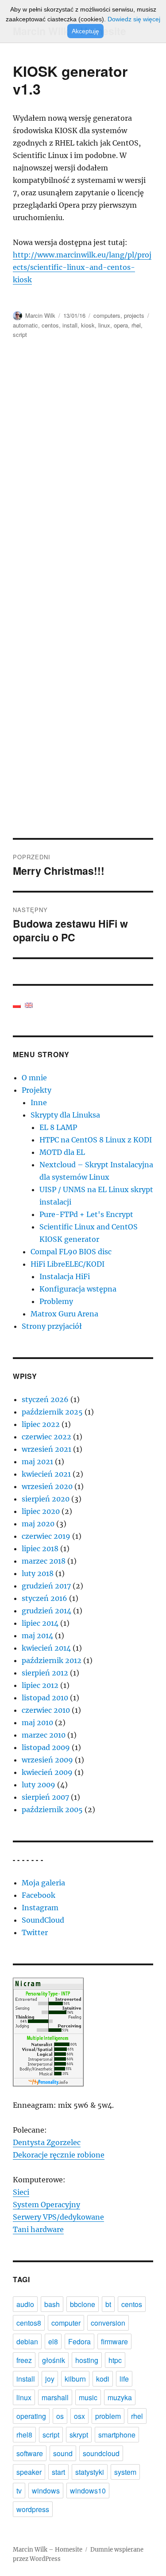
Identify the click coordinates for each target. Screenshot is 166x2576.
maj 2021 (37, 1462)
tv (19, 2491)
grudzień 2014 (46, 1611)
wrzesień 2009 (47, 1760)
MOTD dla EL (62, 1152)
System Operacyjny (46, 2205)
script (20, 334)
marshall (55, 2397)
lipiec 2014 (40, 1623)
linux (104, 325)
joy (50, 2379)
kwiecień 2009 (47, 1772)
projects (134, 315)
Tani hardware (38, 2229)
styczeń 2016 (44, 1598)
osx (79, 2416)
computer (66, 2323)
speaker (29, 2472)
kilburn (75, 2379)
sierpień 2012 (45, 1673)
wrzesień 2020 (47, 1486)
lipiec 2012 (40, 1685)
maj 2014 (37, 1636)
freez (24, 2360)
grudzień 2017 (46, 1586)
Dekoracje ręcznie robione (59, 2155)
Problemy (56, 1301)
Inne (39, 1102)
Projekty (37, 1090)
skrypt (79, 2435)
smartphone (117, 2435)
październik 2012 (52, 1660)
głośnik (54, 2360)
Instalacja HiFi (65, 1276)
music (88, 2397)
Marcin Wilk (40, 315)
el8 (53, 2341)
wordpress (33, 2509)
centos (50, 325)
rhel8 (24, 2435)
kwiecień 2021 (46, 1474)
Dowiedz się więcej (134, 19)
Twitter (35, 1932)
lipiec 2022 (41, 1424)
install (70, 325)
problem (108, 2416)
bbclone (83, 2304)
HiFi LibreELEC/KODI (68, 1264)
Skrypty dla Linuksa (65, 1115)
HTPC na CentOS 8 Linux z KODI (96, 1140)
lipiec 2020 (41, 1511)
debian (27, 2341)
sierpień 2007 (45, 1797)
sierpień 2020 (46, 1499)
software (30, 2453)
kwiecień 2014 (46, 1648)
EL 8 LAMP (58, 1127)
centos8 (29, 2323)
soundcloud (101, 2453)
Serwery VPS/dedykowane (58, 2217)
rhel (136, 325)
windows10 (88, 2491)
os (60, 2416)
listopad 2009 (46, 1747)
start (58, 2472)
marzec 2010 (44, 1735)
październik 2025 (52, 1412)
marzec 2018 (44, 1561)
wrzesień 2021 (46, 1449)
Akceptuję (85, 31)
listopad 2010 (45, 1698)
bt (108, 2304)
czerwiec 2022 (46, 1437)
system (125, 2472)
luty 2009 (39, 1785)
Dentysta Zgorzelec (47, 2142)
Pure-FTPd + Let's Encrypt (86, 1214)
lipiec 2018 (40, 1549)
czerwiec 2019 (46, 1536)
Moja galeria (43, 1883)
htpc (115, 2360)
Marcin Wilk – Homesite (48, 2550)
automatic (25, 325)
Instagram (40, 1908)
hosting (87, 2360)
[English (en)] (29, 1004)
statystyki (90, 2472)
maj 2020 (38, 1524)
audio (25, 2304)
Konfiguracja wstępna (78, 1289)
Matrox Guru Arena (64, 1314)
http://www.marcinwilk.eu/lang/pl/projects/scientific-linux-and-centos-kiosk (82, 267)
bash (52, 2304)
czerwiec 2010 (46, 1710)
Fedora (79, 2341)
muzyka (120, 2397)
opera (121, 325)
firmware (114, 2341)
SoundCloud (43, 1920)
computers (107, 315)
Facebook (39, 1895)
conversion (108, 2323)
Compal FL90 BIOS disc (71, 1252)
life (124, 2379)
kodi (103, 2379)
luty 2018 (38, 1573)
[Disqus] (83, 475)
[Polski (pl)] (17, 1004)
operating (31, 2416)
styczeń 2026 (45, 1399)
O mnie (34, 1078)
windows (46, 2491)
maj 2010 (37, 1723)
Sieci (21, 2192)
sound (63, 2453)
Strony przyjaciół (52, 1326)
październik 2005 (52, 1810)
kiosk (88, 325)
